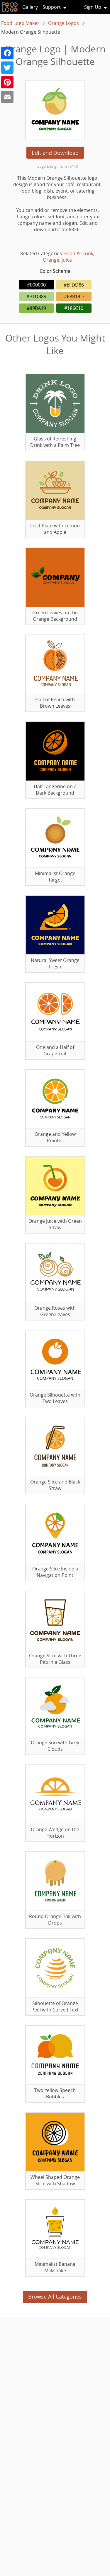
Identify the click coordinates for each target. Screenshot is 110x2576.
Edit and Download (55, 153)
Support (52, 7)
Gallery (30, 7)
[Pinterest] (7, 82)
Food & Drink (79, 253)
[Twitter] (7, 68)
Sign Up (93, 7)
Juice (67, 260)
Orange (51, 260)
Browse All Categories (55, 2297)
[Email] (7, 97)
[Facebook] (7, 53)
